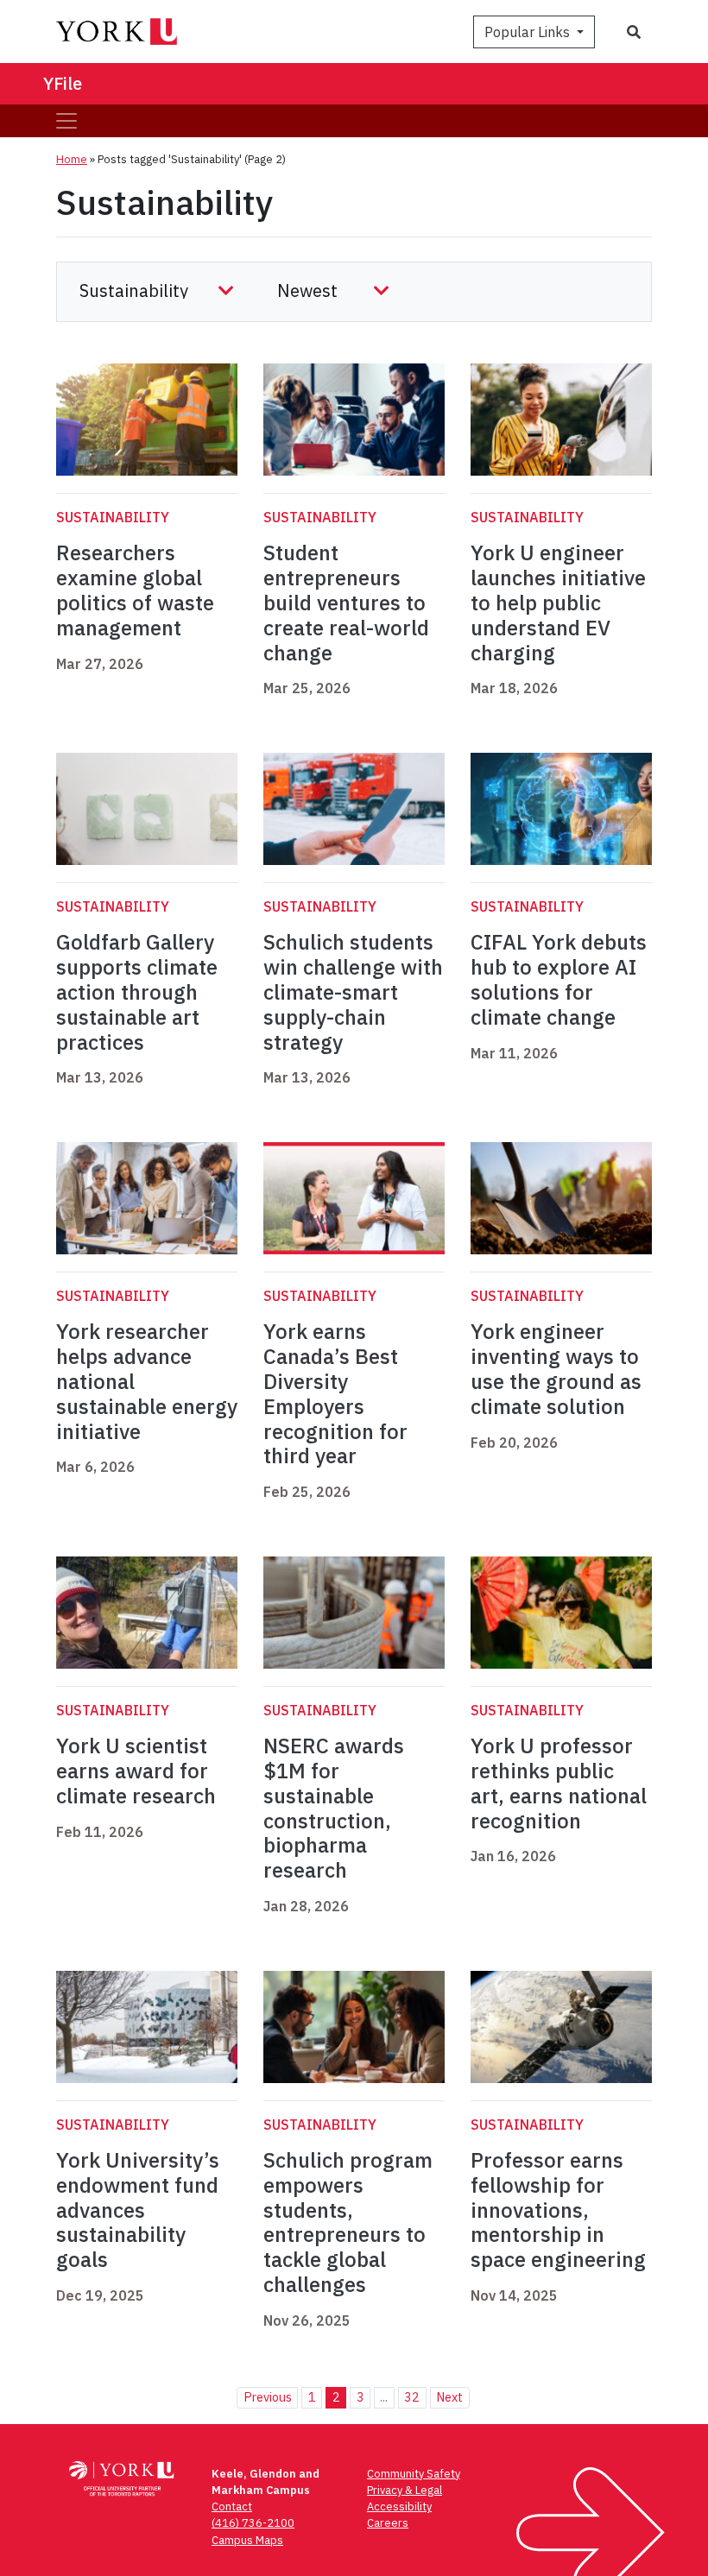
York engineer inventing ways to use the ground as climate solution (556, 1368)
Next (449, 2397)
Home (72, 159)
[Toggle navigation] (66, 121)
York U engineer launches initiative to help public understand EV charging (558, 602)
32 (412, 2397)
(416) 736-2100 (253, 2523)
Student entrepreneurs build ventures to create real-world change (346, 602)
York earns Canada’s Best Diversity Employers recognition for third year (335, 1393)
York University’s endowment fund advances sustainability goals (138, 2210)
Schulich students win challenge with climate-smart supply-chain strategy (353, 991)
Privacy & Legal (405, 2490)
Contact (232, 2507)
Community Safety (414, 2474)
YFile (63, 83)
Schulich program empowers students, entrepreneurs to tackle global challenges (348, 2222)
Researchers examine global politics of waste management (135, 590)
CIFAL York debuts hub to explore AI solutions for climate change (559, 979)
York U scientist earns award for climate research (139, 1771)
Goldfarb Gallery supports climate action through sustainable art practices (137, 991)
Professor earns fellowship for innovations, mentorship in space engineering (558, 2210)
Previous (268, 2397)
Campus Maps (247, 2540)
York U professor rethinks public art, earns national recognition (559, 1783)
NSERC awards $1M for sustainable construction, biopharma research (334, 1808)
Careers (388, 2523)
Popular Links (529, 32)
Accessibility (399, 2507)
